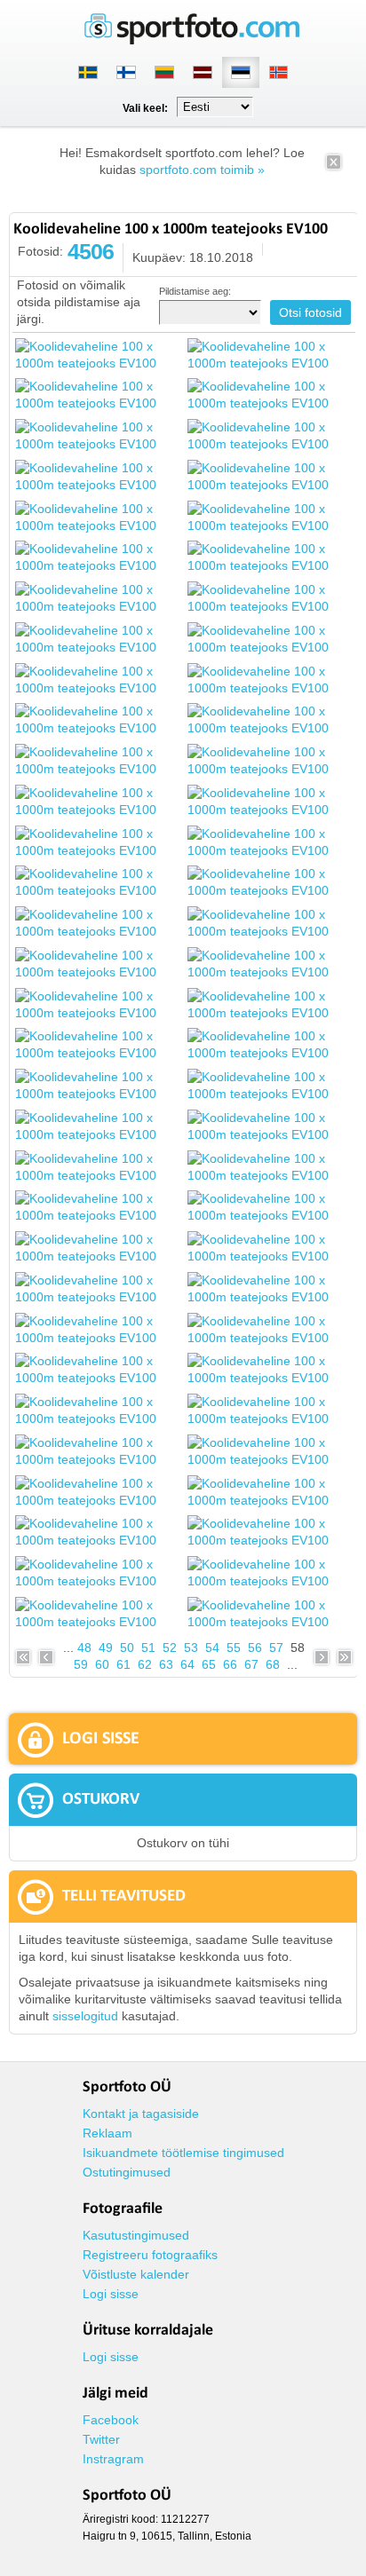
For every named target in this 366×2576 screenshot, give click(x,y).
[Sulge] (334, 168)
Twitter (101, 2439)
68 (273, 1664)
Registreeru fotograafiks (150, 2255)
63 (166, 1664)
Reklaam (107, 2133)
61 (123, 1664)
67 (251, 1664)
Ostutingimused (127, 2172)
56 (255, 1648)
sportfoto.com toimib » (202, 170)
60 (102, 1664)
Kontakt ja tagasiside (141, 2114)
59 (81, 1664)
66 (230, 1664)
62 (145, 1664)
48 (84, 1648)
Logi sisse (111, 2294)
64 (187, 1664)
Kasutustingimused (136, 2235)
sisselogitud (85, 2016)
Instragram (113, 2459)
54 (212, 1648)
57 (276, 1648)
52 (170, 1648)
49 (106, 1648)
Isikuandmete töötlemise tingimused (183, 2153)
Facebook (111, 2420)
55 (234, 1648)
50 (127, 1648)
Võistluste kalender (136, 2274)
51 (148, 1648)
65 (209, 1664)
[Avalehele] (192, 41)
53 (191, 1648)
